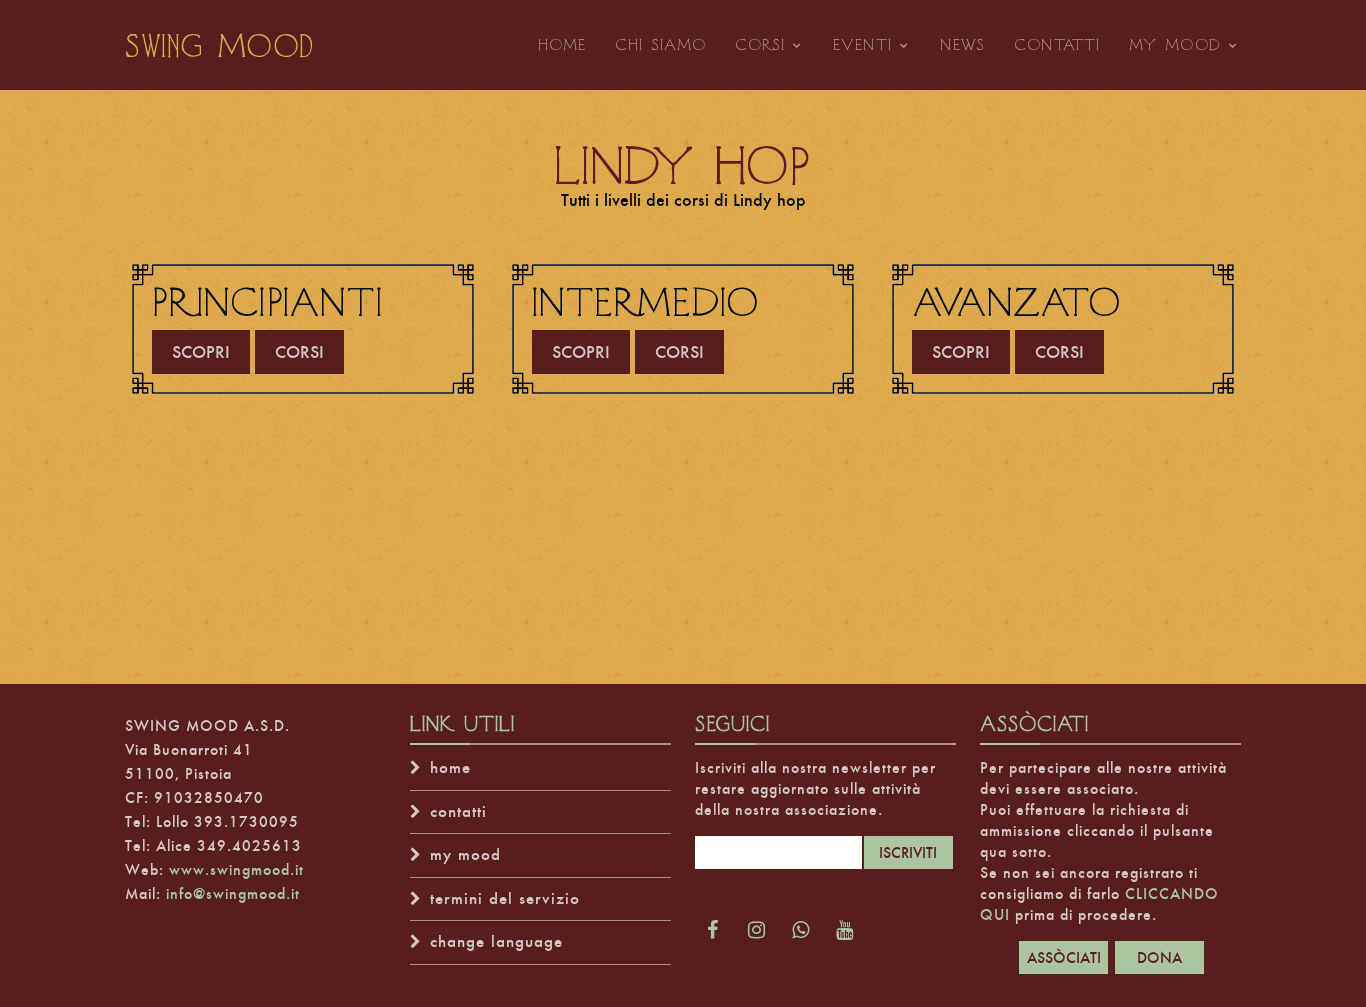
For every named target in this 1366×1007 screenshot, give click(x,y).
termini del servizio (505, 898)
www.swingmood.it (236, 869)
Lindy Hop (683, 164)
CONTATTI (1057, 44)
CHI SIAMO (661, 44)
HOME (562, 44)
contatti (458, 811)
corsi (760, 44)
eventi (863, 44)
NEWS (963, 44)
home (450, 767)
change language (496, 941)
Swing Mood (220, 45)
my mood (1175, 44)
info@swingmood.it (233, 893)
